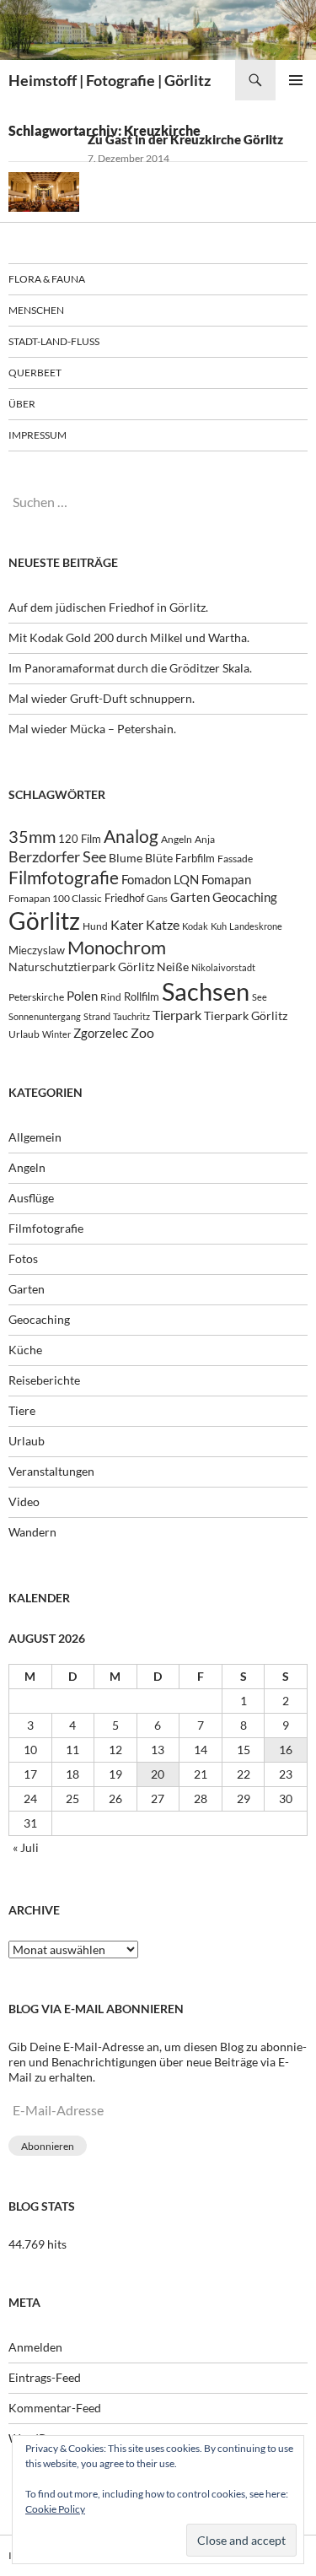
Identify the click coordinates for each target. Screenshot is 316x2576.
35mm (32, 837)
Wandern (32, 1532)
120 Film (80, 839)
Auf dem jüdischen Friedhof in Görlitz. (108, 607)
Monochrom (117, 948)
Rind (111, 996)
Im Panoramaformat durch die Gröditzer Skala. (130, 668)
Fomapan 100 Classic (55, 898)
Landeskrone (256, 926)
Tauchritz (131, 1016)
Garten (190, 897)
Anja (205, 839)
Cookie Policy (55, 2509)
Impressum (37, 435)
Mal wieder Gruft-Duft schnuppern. (102, 698)
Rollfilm (142, 996)
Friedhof (124, 898)
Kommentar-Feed (55, 2408)
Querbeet (35, 373)
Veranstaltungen (51, 1471)
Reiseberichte (44, 1380)
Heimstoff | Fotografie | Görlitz (110, 80)
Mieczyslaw (37, 950)
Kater (127, 924)
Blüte (159, 858)
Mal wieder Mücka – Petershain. (92, 729)
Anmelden (35, 2347)
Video (24, 1501)
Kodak (195, 926)
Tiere (22, 1410)
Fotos (23, 1258)
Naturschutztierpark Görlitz (81, 967)
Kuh (219, 926)
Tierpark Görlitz (246, 1015)
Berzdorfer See (57, 857)
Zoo (142, 1032)
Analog (131, 836)
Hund (95, 926)
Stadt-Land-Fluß (54, 341)
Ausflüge (31, 1198)
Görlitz (44, 921)
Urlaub (24, 1034)
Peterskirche (36, 997)
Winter (56, 1034)
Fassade (235, 859)
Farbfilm (195, 858)
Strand (97, 1016)
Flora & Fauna (47, 279)
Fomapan (226, 879)
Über (22, 404)
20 (158, 1774)
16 (286, 1750)
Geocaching (245, 897)
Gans (157, 898)
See (260, 997)
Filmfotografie (64, 877)
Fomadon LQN (160, 879)
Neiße (173, 967)
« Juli (26, 1847)
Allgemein (35, 1137)
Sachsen (206, 991)
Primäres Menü (296, 80)
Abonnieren (48, 2146)
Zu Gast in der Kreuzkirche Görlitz (185, 139)
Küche (25, 1350)
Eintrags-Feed (45, 2377)
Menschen (36, 310)
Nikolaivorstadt (223, 967)
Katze (163, 924)
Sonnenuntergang (45, 1016)
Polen (82, 996)
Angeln (177, 839)
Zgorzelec (101, 1033)
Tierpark (177, 1015)
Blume (126, 858)
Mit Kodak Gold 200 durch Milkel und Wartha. (129, 637)
